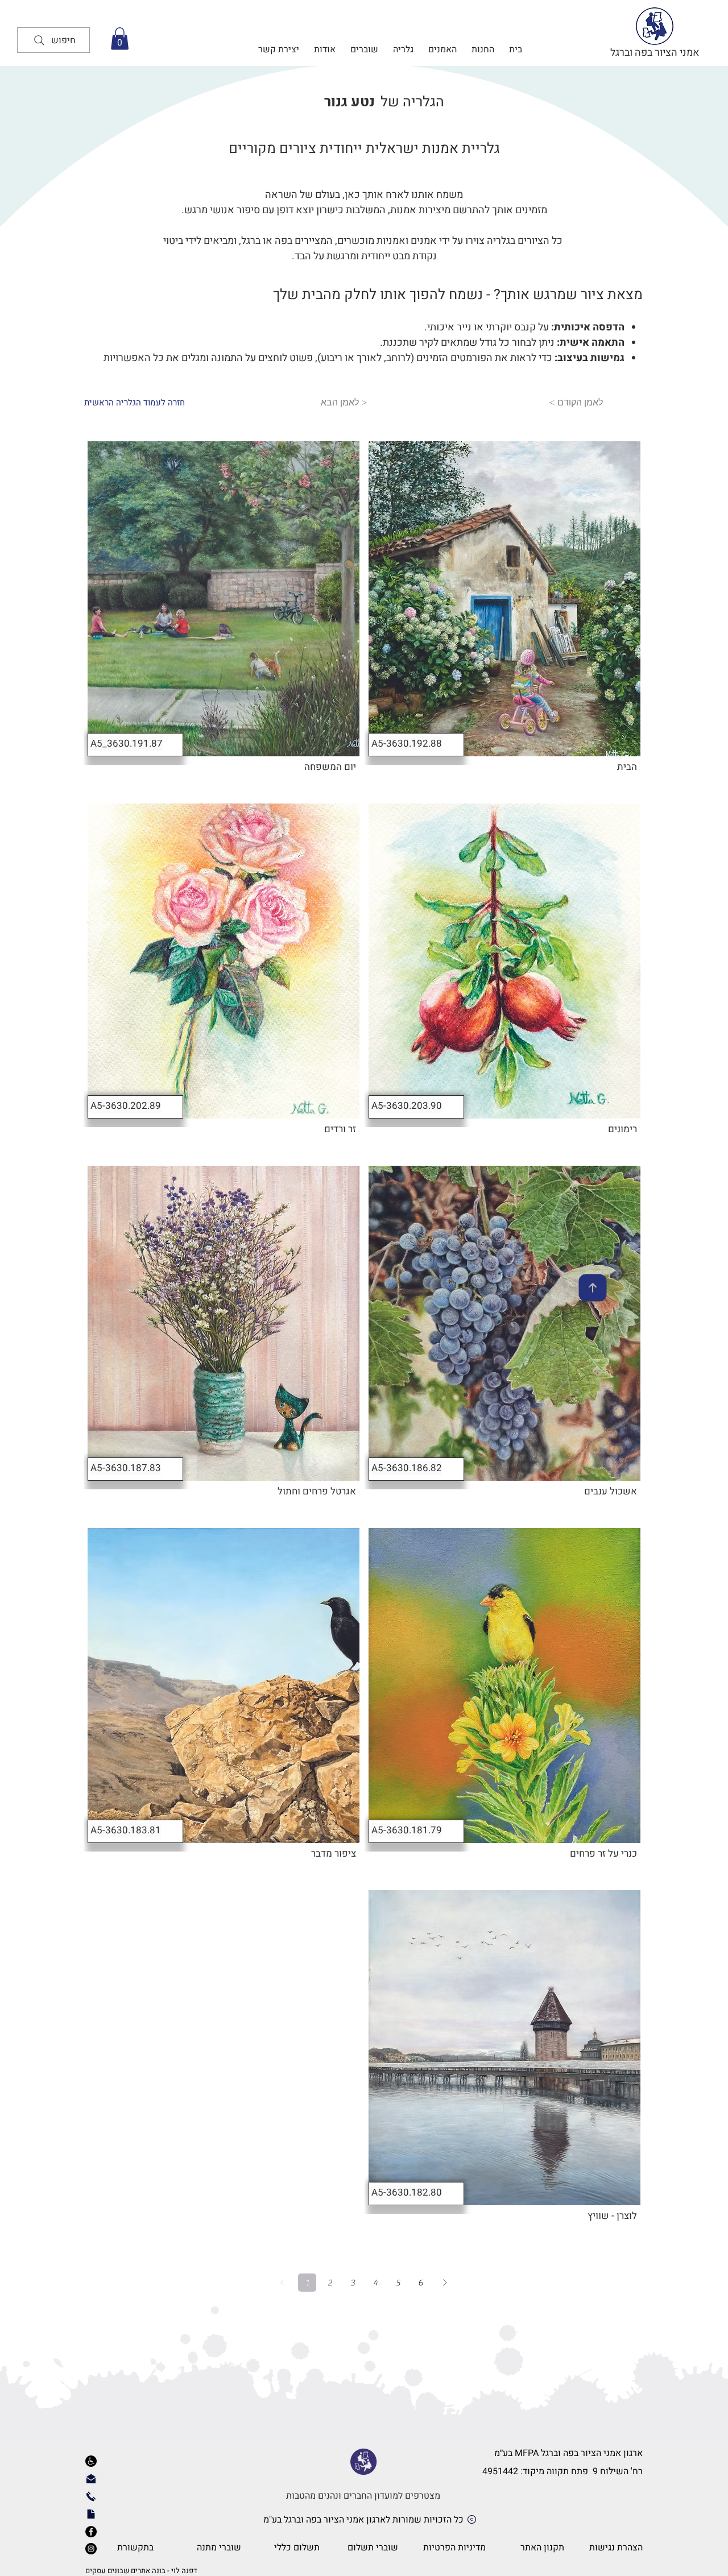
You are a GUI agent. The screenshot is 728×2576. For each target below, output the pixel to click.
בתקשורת (134, 2548)
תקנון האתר (542, 2548)
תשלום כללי (297, 2548)
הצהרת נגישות (616, 2548)
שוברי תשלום (373, 2548)
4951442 (500, 2471)
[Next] (445, 2283)
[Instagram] (91, 2549)
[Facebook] (91, 2532)
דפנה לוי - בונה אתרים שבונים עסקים (141, 2571)
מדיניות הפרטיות (454, 2548)
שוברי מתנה (219, 2548)
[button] (120, 38)
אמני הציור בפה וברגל (655, 53)
